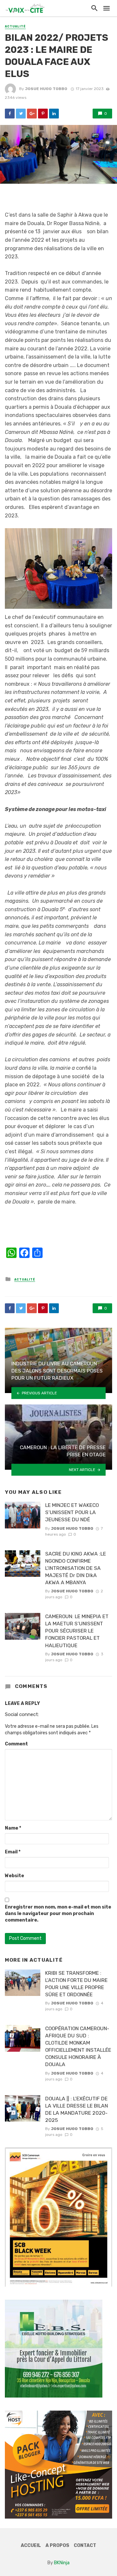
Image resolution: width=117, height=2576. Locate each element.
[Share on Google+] (32, 114)
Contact (85, 2545)
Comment (16, 1744)
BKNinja (62, 2563)
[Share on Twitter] (21, 114)
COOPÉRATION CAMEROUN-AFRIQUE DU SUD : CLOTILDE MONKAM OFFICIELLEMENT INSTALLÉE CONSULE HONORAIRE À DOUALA (78, 2046)
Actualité (15, 26)
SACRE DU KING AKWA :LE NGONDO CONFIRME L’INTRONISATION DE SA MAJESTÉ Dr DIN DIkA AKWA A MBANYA (76, 1568)
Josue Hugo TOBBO (46, 89)
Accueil (31, 2545)
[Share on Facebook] (10, 114)
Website (14, 1876)
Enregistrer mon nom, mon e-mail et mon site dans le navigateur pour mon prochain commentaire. (58, 1914)
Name (13, 1828)
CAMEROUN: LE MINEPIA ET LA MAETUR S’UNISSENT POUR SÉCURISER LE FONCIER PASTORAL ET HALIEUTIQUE (77, 1631)
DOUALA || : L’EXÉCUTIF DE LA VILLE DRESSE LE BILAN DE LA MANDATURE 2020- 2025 (77, 2109)
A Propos (57, 2545)
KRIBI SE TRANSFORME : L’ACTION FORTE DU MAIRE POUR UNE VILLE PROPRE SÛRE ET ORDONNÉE (76, 1984)
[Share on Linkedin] (54, 114)
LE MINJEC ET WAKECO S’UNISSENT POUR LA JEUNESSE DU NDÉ (72, 1512)
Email (13, 1852)
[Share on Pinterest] (43, 114)
